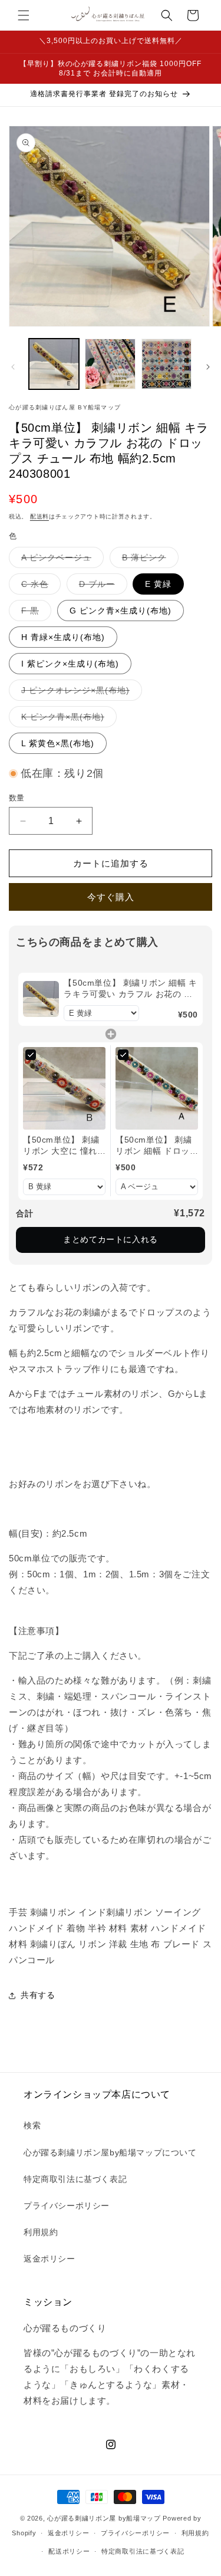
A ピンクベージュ (60, 560)
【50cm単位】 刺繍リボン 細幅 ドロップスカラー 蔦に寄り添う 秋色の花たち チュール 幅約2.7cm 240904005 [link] (156, 1146)
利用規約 (41, 2232)
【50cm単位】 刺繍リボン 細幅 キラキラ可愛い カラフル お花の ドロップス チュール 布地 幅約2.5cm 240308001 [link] (130, 989)
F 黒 (34, 613)
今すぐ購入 (111, 897)
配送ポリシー (69, 2551)
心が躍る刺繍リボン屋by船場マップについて (110, 2152)
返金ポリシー (50, 2259)
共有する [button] (38, 1995)
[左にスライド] (13, 367)
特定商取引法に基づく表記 (75, 2179)
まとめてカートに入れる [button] (111, 1239)
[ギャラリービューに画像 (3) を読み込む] (166, 364)
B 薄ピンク (148, 560)
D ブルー (101, 587)
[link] (41, 999)
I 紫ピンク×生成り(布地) (70, 664)
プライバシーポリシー (67, 2206)
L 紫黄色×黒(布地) (58, 743)
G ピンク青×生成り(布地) (121, 611)
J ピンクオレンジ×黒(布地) (80, 693)
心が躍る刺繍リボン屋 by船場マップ (104, 2518)
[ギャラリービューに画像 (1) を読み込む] (54, 364)
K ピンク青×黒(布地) (67, 719)
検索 (32, 2125)
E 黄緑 (158, 584)
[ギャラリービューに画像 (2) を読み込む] (110, 364)
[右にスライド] (208, 367)
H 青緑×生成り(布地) (63, 637)
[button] (24, 15)
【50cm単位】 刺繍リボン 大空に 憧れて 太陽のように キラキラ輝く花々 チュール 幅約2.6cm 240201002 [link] (63, 1146)
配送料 (39, 516)
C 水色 (39, 587)
